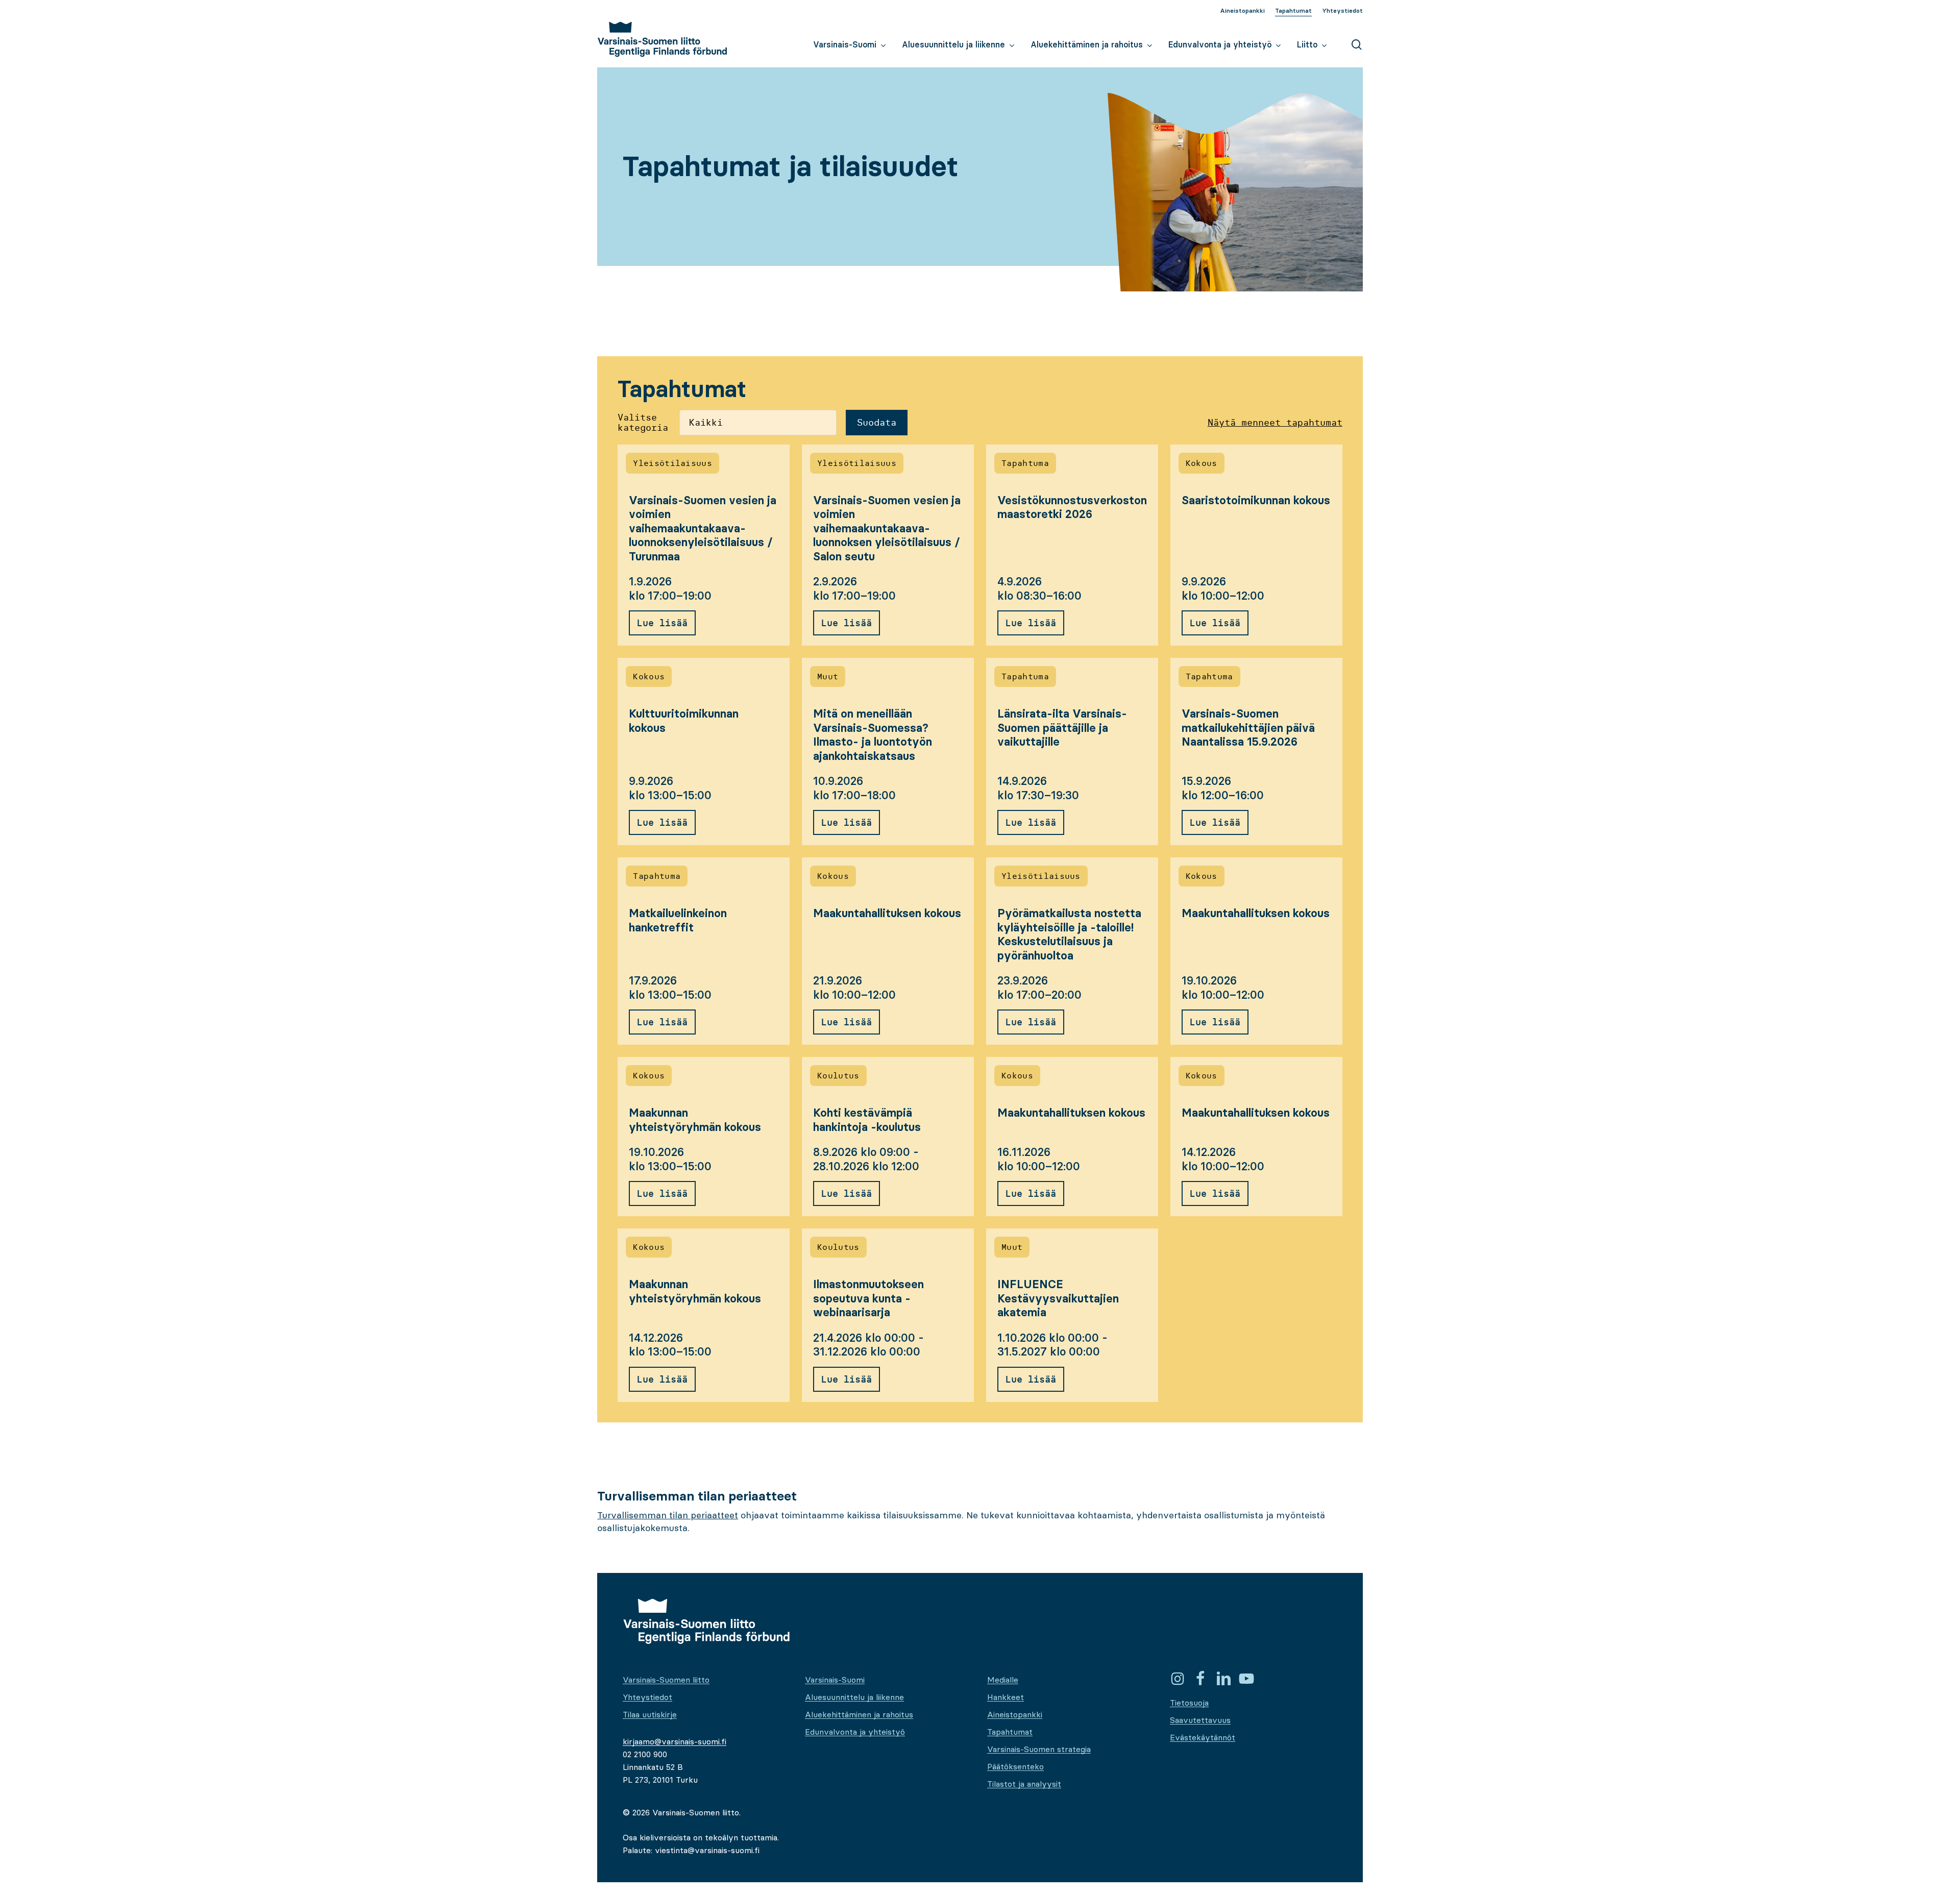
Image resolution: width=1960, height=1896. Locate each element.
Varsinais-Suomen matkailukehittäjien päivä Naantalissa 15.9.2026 (1248, 728)
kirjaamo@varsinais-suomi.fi (675, 1741)
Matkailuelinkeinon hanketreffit (678, 920)
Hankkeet (1006, 1697)
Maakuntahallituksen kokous (887, 913)
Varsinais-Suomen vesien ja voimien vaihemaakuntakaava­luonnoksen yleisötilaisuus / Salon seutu (887, 528)
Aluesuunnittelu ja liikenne (854, 1697)
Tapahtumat (1010, 1732)
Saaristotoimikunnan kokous (1256, 500)
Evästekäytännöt (1203, 1737)
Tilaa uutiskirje (650, 1714)
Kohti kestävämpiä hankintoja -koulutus (867, 1120)
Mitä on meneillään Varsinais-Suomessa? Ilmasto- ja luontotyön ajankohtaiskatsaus (873, 735)
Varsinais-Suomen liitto (666, 1680)
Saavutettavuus (1200, 1720)
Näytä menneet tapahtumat (1275, 423)
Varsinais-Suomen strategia (1039, 1749)
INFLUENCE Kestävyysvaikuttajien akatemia (1058, 1298)
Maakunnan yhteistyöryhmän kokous (695, 1120)
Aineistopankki (1015, 1714)
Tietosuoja (1189, 1703)
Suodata (877, 422)
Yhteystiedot (647, 1697)
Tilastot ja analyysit (1024, 1784)
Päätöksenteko (1015, 1766)
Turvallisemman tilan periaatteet (668, 1515)
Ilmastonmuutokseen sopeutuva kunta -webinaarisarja (868, 1298)
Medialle (1003, 1680)
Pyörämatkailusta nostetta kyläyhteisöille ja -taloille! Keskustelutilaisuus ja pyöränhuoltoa (1069, 934)
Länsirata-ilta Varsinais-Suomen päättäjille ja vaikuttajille (1062, 728)
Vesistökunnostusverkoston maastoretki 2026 (1072, 508)
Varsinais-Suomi (835, 1680)
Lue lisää (662, 623)
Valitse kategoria (643, 423)
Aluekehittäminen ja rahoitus (859, 1714)
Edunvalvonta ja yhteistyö (855, 1732)
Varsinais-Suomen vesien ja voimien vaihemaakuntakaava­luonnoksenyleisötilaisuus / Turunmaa (703, 528)
